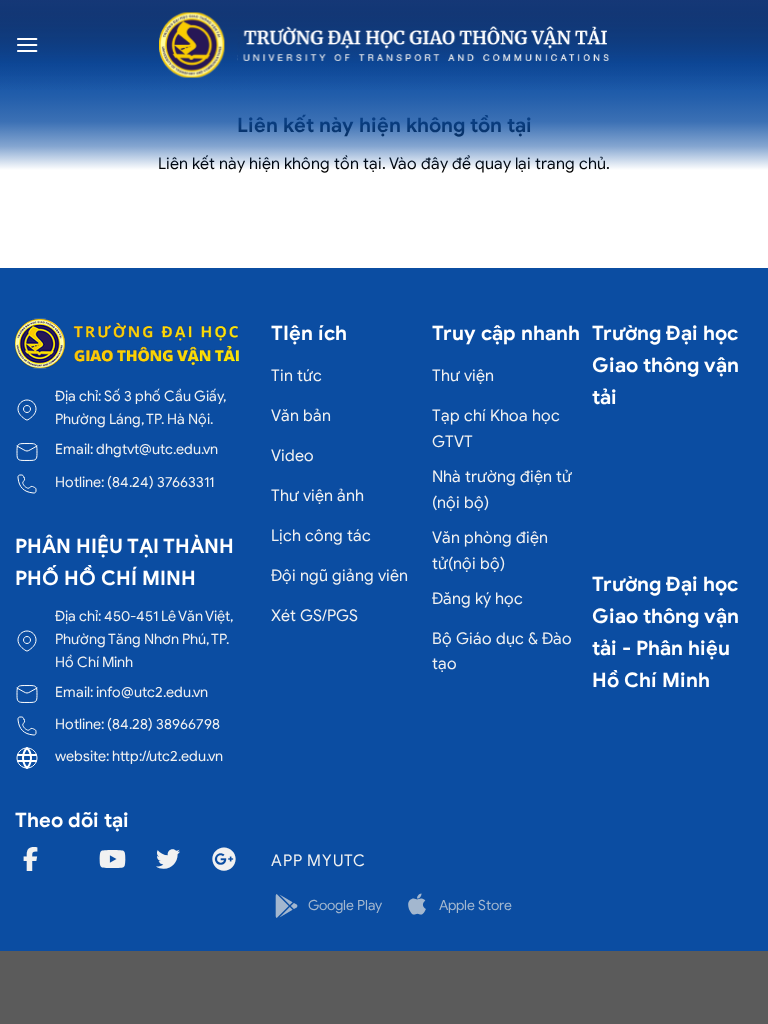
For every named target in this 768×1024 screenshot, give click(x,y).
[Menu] (27, 44)
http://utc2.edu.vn (167, 756)
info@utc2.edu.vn (152, 692)
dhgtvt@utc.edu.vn (157, 449)
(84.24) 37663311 (160, 482)
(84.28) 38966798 (163, 724)
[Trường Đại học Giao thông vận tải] (384, 45)
